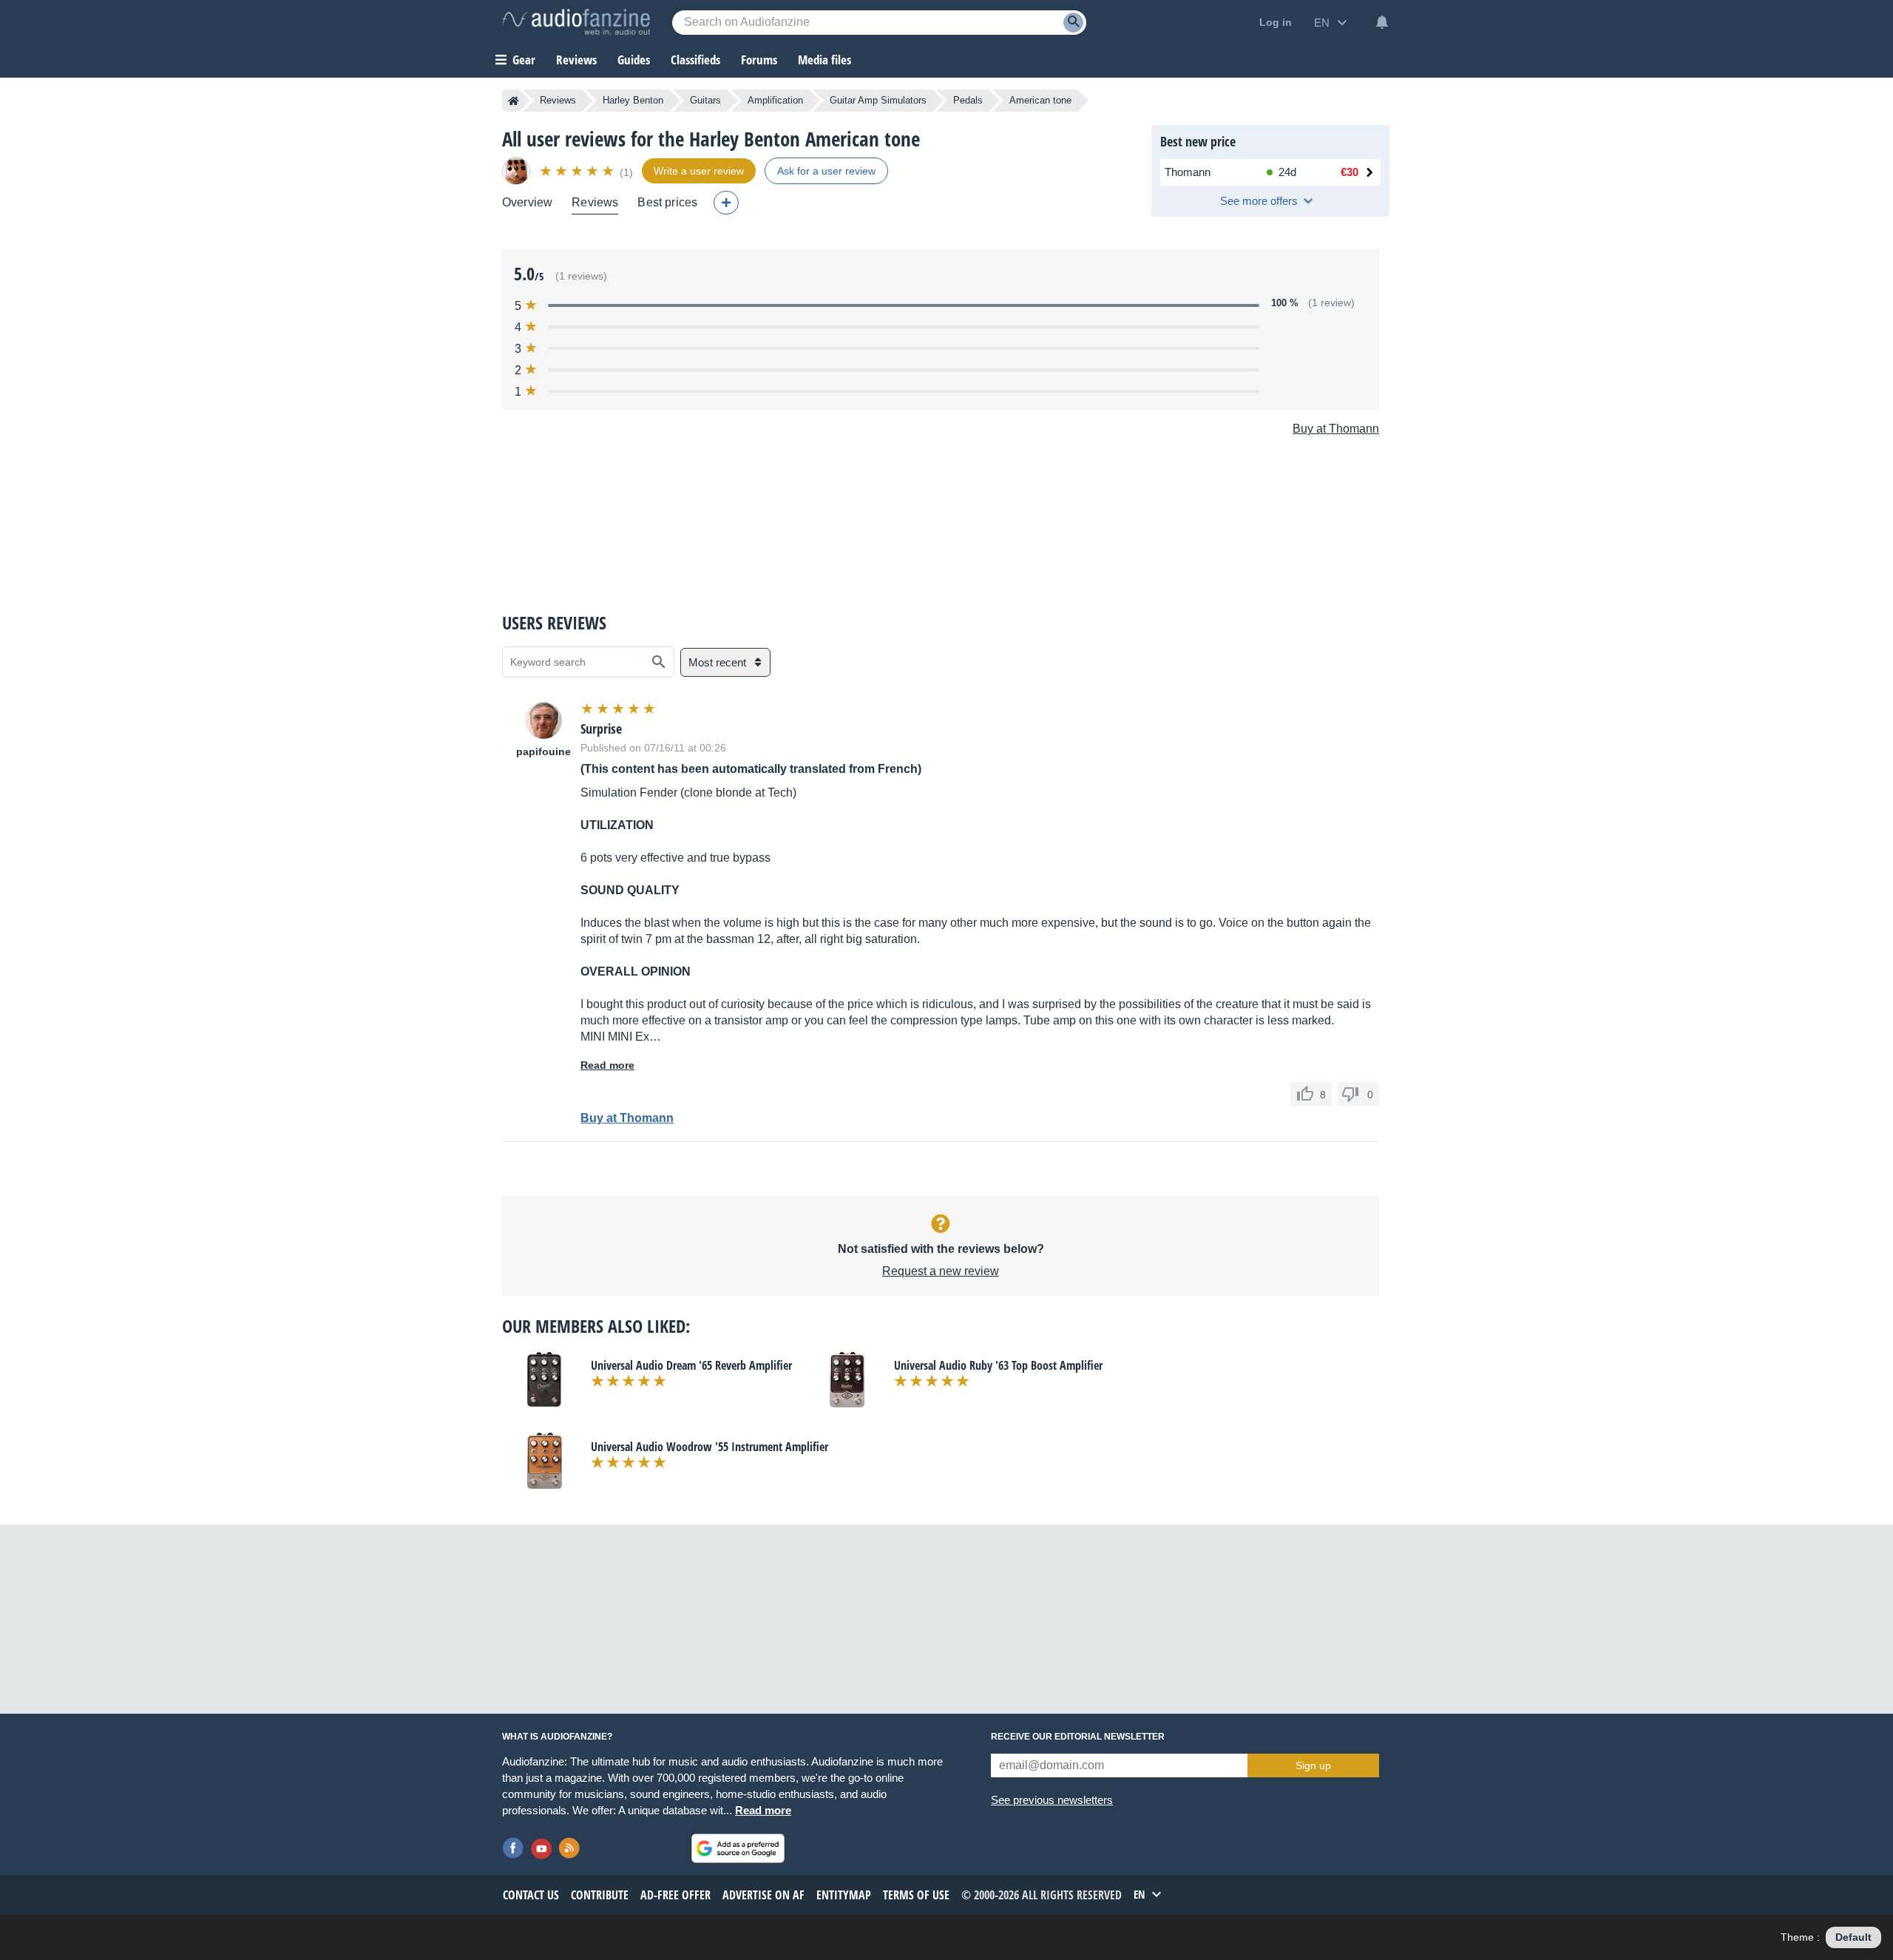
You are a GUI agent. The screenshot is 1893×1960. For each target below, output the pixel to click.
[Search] (1073, 23)
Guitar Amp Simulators (878, 100)
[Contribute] (726, 203)
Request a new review (941, 1271)
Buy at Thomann (1336, 429)
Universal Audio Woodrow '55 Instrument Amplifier (710, 1447)
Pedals (968, 100)
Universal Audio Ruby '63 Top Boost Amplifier (998, 1365)
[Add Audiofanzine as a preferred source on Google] (738, 1848)
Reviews (576, 60)
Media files (824, 60)
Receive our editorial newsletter (1078, 1737)
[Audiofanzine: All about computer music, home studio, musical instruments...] (576, 22)
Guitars (705, 100)
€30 (1350, 172)
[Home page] (514, 101)
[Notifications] (1382, 22)
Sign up (1313, 1765)
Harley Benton (633, 100)
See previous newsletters (1052, 1800)
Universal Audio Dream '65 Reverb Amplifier (691, 1365)
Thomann (1188, 172)
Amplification (775, 100)
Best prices (667, 202)
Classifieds (695, 60)
